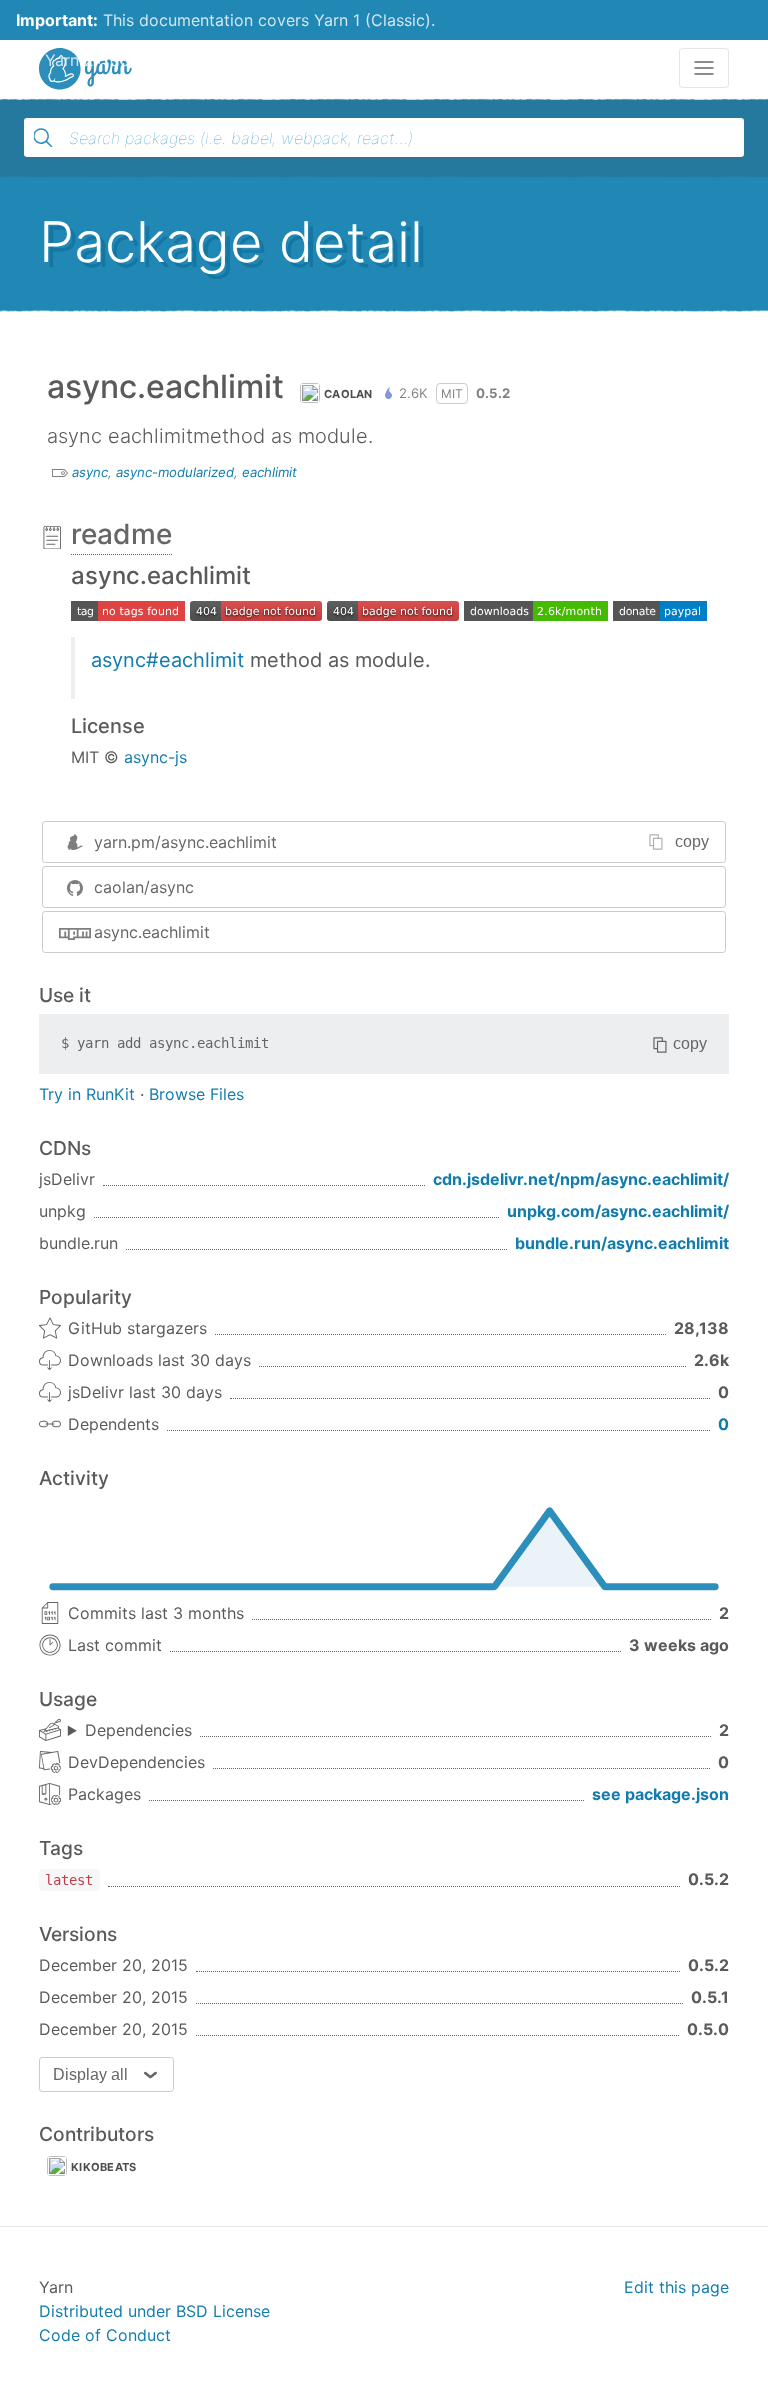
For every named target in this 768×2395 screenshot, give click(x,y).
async (90, 472)
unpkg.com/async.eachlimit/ (618, 1211)
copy (692, 841)
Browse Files (196, 1094)
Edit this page (676, 2287)
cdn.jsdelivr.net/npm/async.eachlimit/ (581, 1179)
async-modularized (175, 472)
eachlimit (269, 472)
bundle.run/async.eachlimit (622, 1243)
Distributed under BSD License (154, 2311)
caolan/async (144, 887)
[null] (256, 609)
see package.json (660, 1794)
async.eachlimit (152, 932)
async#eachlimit (167, 660)
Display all (90, 2074)
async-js (155, 757)
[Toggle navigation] (704, 68)
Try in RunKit (87, 1094)
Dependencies (138, 1730)
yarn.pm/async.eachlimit (185, 842)
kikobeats (104, 2167)
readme (121, 534)
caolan (348, 394)
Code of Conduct (105, 2335)
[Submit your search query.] (43, 138)
